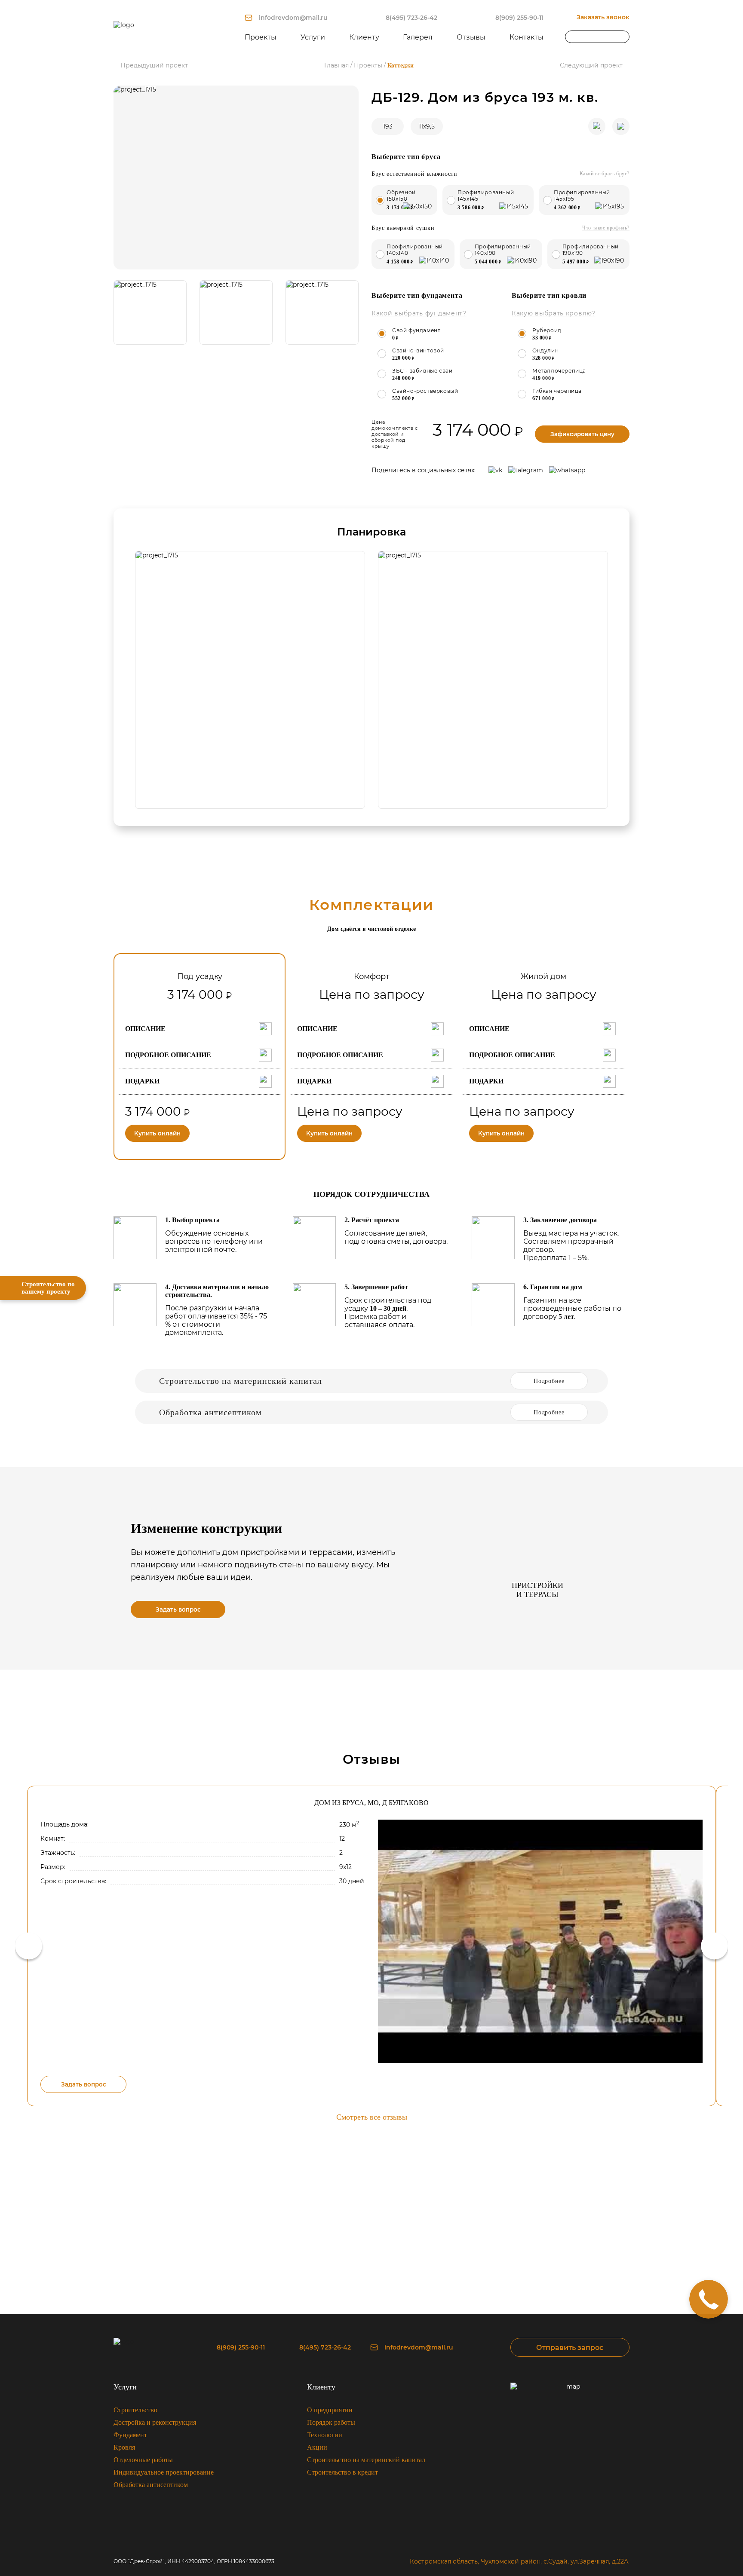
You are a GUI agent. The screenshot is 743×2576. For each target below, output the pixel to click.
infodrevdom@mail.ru (293, 18)
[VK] (495, 470)
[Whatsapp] (567, 470)
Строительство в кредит (342, 2472)
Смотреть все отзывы (372, 2117)
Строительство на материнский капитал (366, 2460)
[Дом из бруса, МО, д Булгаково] (540, 1941)
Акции (317, 2447)
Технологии (325, 2435)
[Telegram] (526, 470)
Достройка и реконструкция (155, 2422)
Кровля (124, 2447)
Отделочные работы (143, 2460)
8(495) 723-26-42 (411, 18)
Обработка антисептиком (151, 2485)
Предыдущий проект (154, 66)
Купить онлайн (157, 1133)
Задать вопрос (178, 1609)
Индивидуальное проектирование (164, 2472)
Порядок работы (331, 2422)
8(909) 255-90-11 (519, 18)
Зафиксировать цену (582, 434)
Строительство (135, 2410)
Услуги (125, 2387)
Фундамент (130, 2435)
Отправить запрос (570, 2348)
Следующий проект (591, 66)
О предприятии (330, 2410)
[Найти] (623, 37)
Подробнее (549, 1381)
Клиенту (321, 2387)
